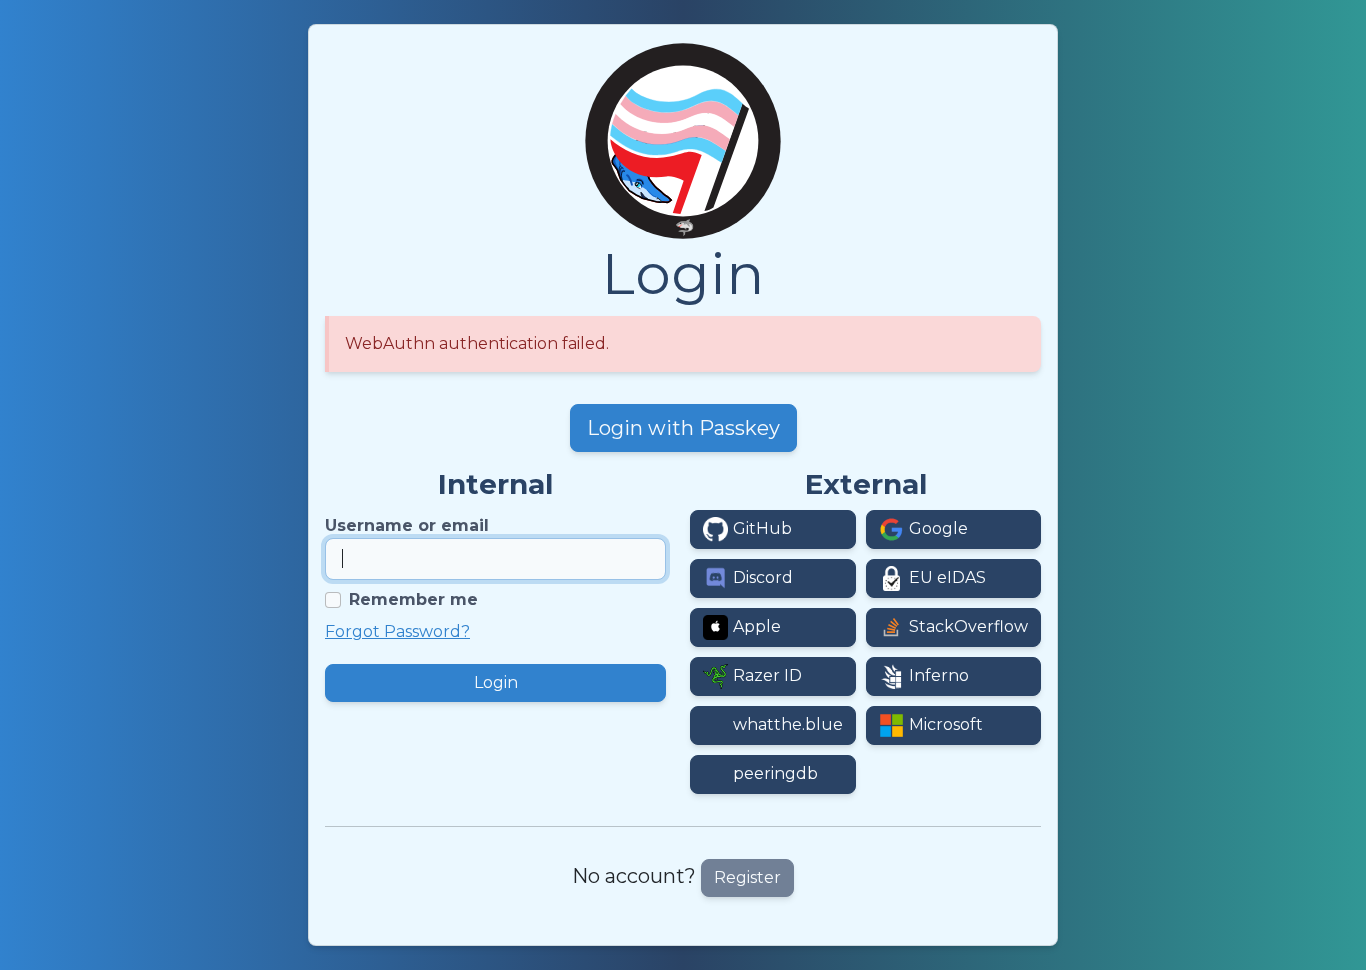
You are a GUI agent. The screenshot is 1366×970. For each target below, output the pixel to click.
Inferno (939, 675)
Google (938, 528)
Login (496, 682)
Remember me (413, 599)
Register (747, 877)
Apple (757, 626)
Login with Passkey (683, 428)
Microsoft (946, 724)
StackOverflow (968, 626)
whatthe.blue (788, 724)
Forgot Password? (397, 631)
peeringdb (775, 773)
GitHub (762, 528)
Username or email (407, 525)
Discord (763, 577)
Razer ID (767, 675)
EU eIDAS (947, 577)
